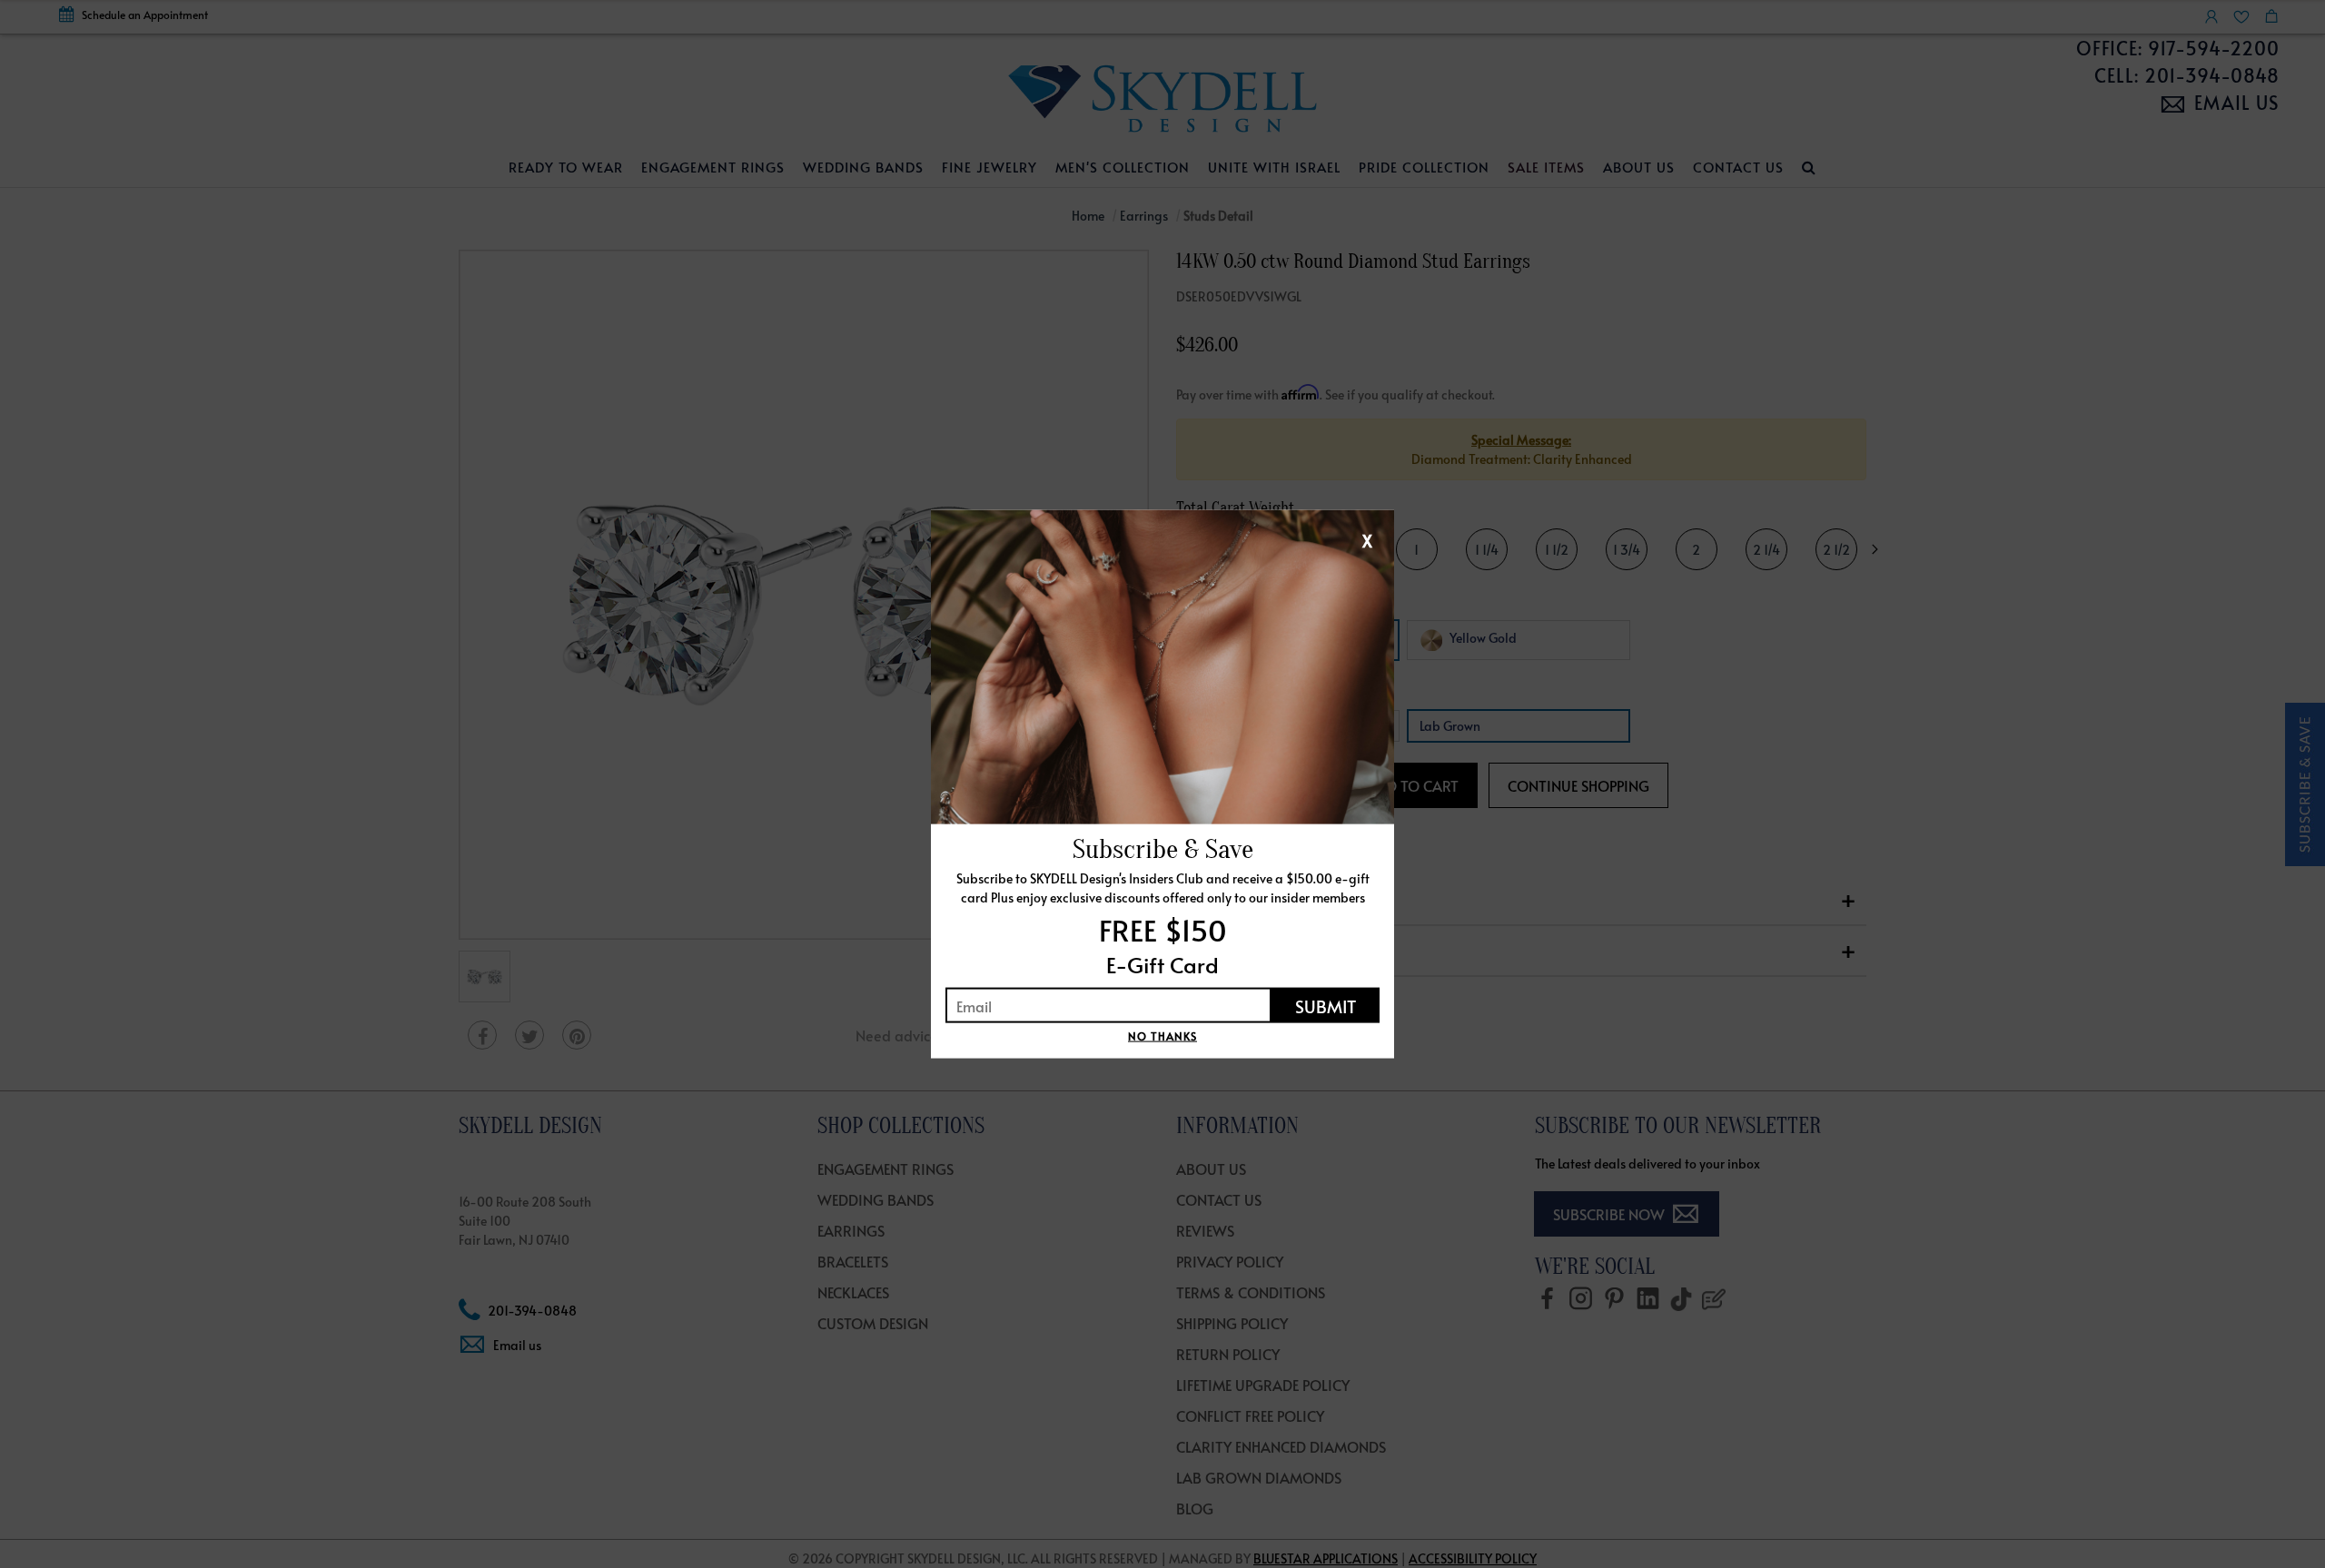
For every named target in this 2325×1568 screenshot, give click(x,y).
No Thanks (1162, 1036)
